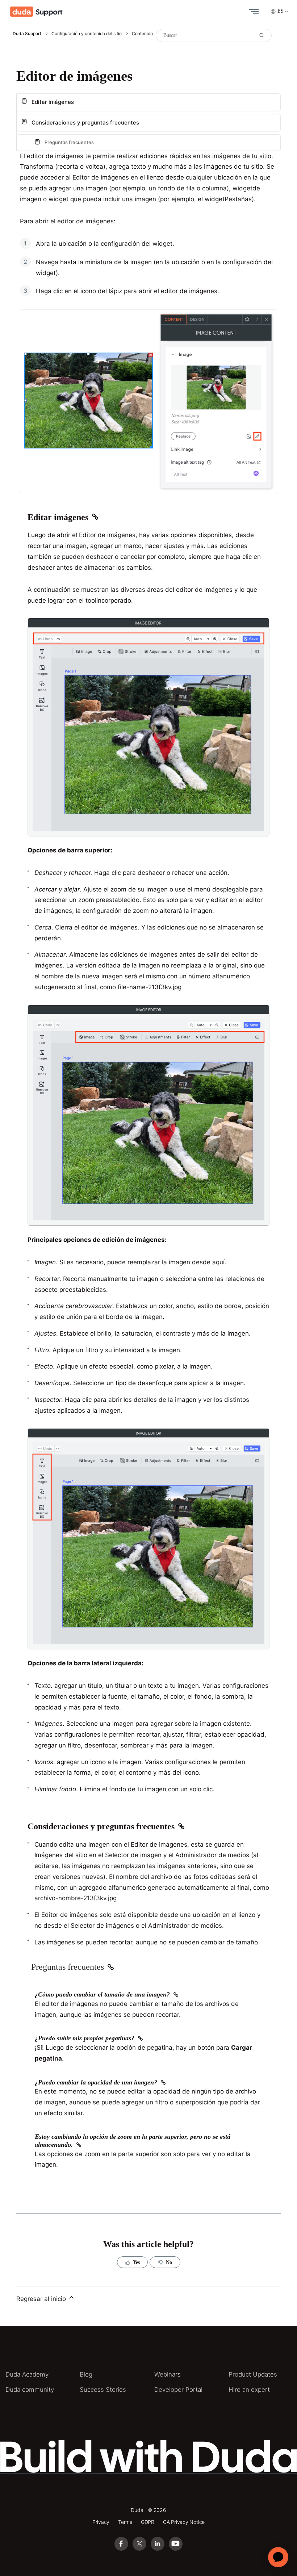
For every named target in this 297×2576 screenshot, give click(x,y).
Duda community (30, 2390)
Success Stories (103, 2390)
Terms (125, 2522)
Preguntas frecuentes (69, 142)
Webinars (168, 2374)
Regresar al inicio (42, 2299)
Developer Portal (178, 2390)
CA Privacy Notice (184, 2522)
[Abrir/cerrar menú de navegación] (252, 12)
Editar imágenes (53, 102)
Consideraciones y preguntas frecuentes (85, 123)
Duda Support (27, 33)
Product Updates (253, 2374)
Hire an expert (249, 2390)
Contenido (142, 33)
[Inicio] (36, 12)
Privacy (101, 2522)
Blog (86, 2374)
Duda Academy (27, 2374)
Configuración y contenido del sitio (87, 33)
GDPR (148, 2522)
